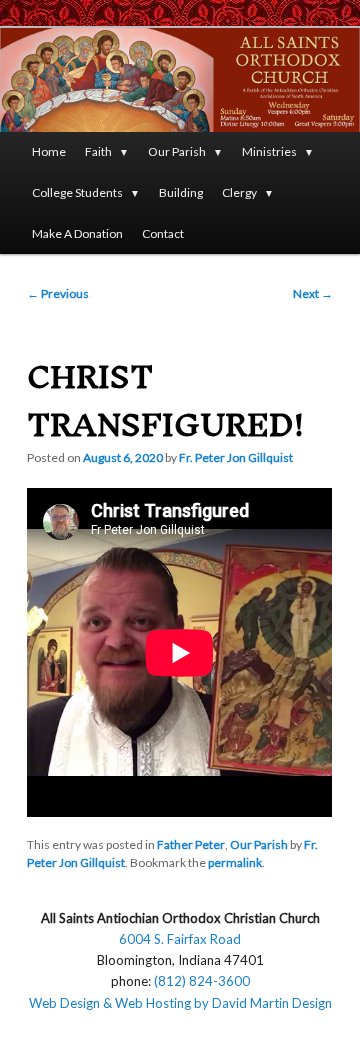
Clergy (239, 192)
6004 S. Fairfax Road (180, 939)
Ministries (269, 151)
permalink (235, 862)
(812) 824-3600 (202, 981)
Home (49, 151)
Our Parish (177, 151)
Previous (58, 293)
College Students (77, 192)
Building (181, 192)
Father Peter (191, 844)
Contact (163, 233)
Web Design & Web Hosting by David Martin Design (180, 1003)
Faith (98, 151)
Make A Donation (77, 233)
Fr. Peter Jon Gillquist (236, 457)
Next (313, 293)
